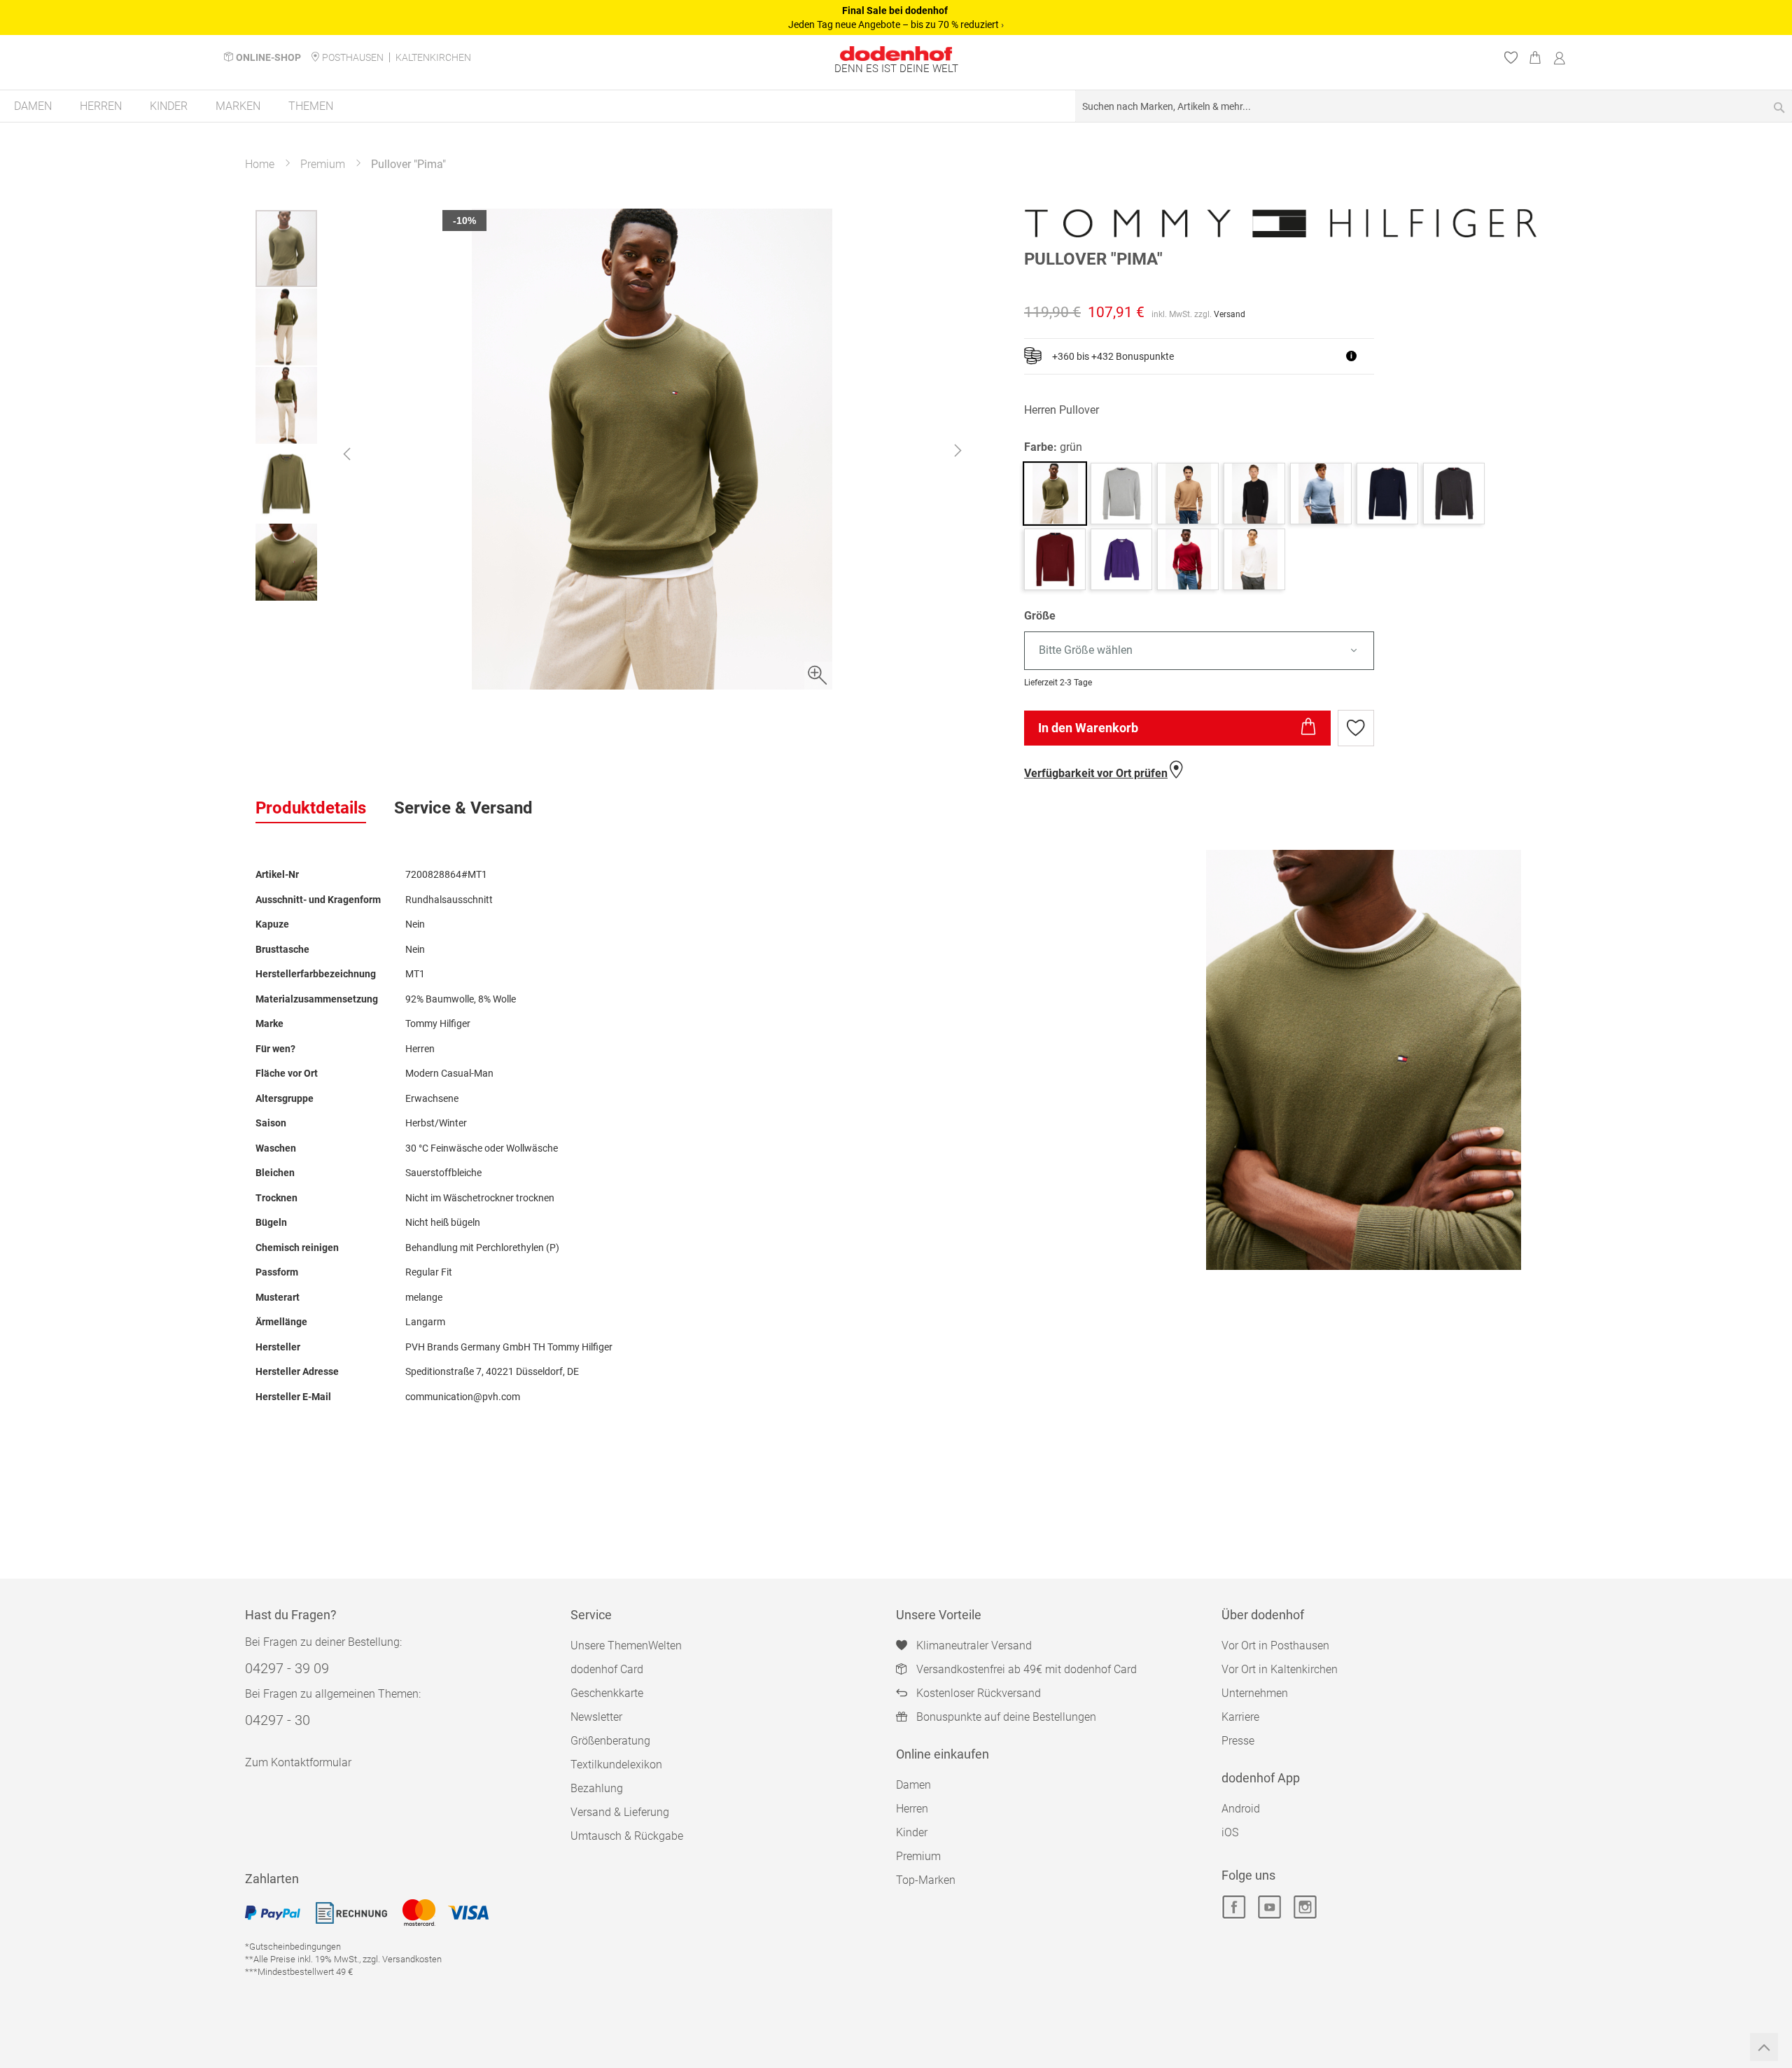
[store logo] (896, 54)
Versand (1230, 314)
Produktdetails (311, 808)
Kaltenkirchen (433, 57)
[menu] (896, 107)
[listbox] (1280, 651)
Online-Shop (268, 57)
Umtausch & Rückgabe (627, 1836)
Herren (912, 1809)
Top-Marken (926, 1880)
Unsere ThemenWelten (626, 1646)
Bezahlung (597, 1788)
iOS (1230, 1832)
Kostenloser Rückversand (979, 1693)
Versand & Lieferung (620, 1812)
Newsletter (596, 1717)
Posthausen (353, 57)
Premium (323, 164)
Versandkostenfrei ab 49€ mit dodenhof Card (1027, 1669)
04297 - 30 (278, 1720)
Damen (913, 1785)
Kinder (912, 1832)
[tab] (311, 809)
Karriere (1240, 1717)
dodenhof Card (607, 1669)
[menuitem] (33, 106)
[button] (346, 454)
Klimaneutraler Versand (974, 1646)
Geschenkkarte (607, 1693)
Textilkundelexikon (616, 1765)
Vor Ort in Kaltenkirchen (1280, 1669)
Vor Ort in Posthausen (1275, 1646)
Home (260, 164)
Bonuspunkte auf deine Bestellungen (1006, 1717)
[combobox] (1434, 106)
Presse (1238, 1741)
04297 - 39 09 (287, 1668)
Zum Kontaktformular (298, 1762)
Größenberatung (610, 1741)
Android (1241, 1809)
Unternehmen (1255, 1693)
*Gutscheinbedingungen (293, 1947)
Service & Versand (463, 808)
